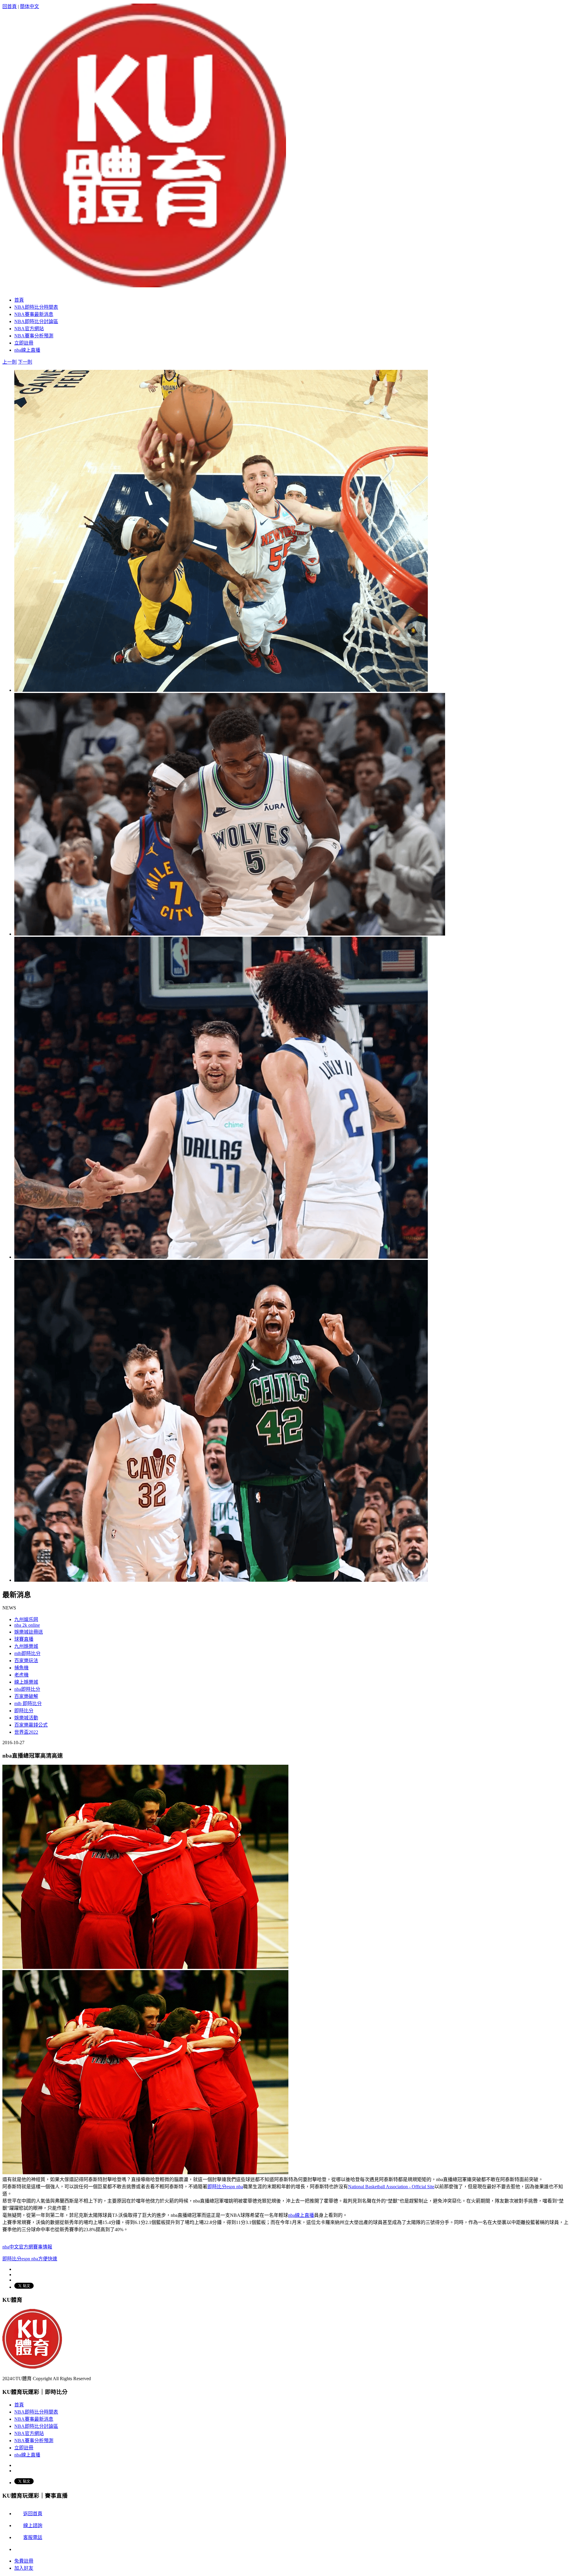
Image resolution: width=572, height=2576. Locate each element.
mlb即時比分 (27, 1653)
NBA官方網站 (29, 2433)
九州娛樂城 (26, 1646)
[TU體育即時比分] (32, 2367)
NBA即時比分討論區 (36, 2426)
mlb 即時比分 (28, 1703)
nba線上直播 (301, 2215)
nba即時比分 (27, 1689)
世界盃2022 (26, 1732)
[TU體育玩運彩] (144, 284)
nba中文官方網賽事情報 (27, 2247)
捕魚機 (21, 1668)
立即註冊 (24, 2448)
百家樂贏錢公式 (31, 1725)
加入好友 (24, 2568)
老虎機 (21, 1675)
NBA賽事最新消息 (34, 2419)
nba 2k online (27, 1625)
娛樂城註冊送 (29, 1632)
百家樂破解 (26, 1696)
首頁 (19, 2405)
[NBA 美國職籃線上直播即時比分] (221, 1580)
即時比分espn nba (225, 2187)
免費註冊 (24, 2561)
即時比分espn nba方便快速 (30, 2259)
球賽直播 (24, 1639)
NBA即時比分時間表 (36, 2412)
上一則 (10, 362)
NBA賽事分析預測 (34, 2441)
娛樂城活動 (26, 1718)
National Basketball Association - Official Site (391, 2187)
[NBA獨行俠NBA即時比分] (221, 1257)
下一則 (25, 362)
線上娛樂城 (26, 1682)
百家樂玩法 (26, 1661)
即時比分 (24, 1711)
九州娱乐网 (26, 1619)
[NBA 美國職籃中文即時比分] (221, 690)
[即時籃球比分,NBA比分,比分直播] (230, 934)
